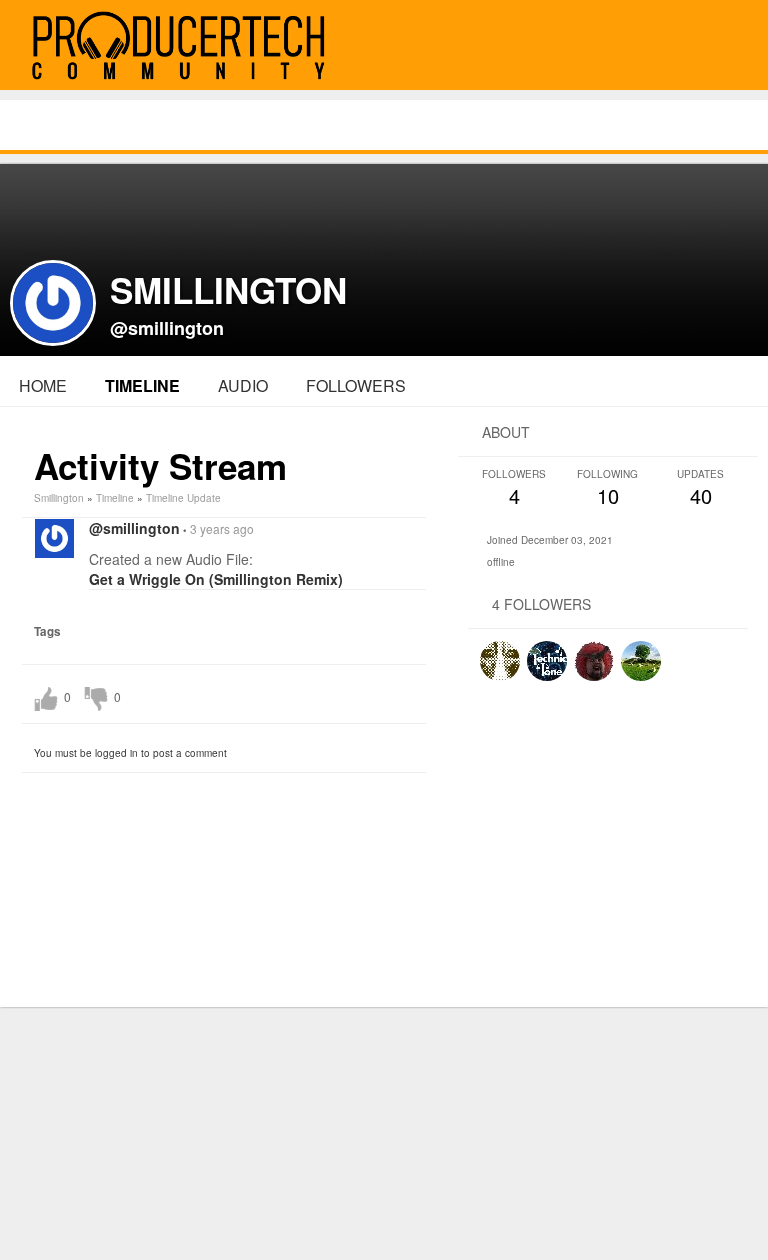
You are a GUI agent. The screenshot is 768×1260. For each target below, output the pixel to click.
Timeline (142, 385)
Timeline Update (183, 498)
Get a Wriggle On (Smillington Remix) (216, 579)
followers (356, 385)
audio (243, 385)
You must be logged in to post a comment (130, 753)
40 (700, 488)
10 (607, 488)
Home (43, 385)
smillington (59, 498)
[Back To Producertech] (730, 46)
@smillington (167, 328)
